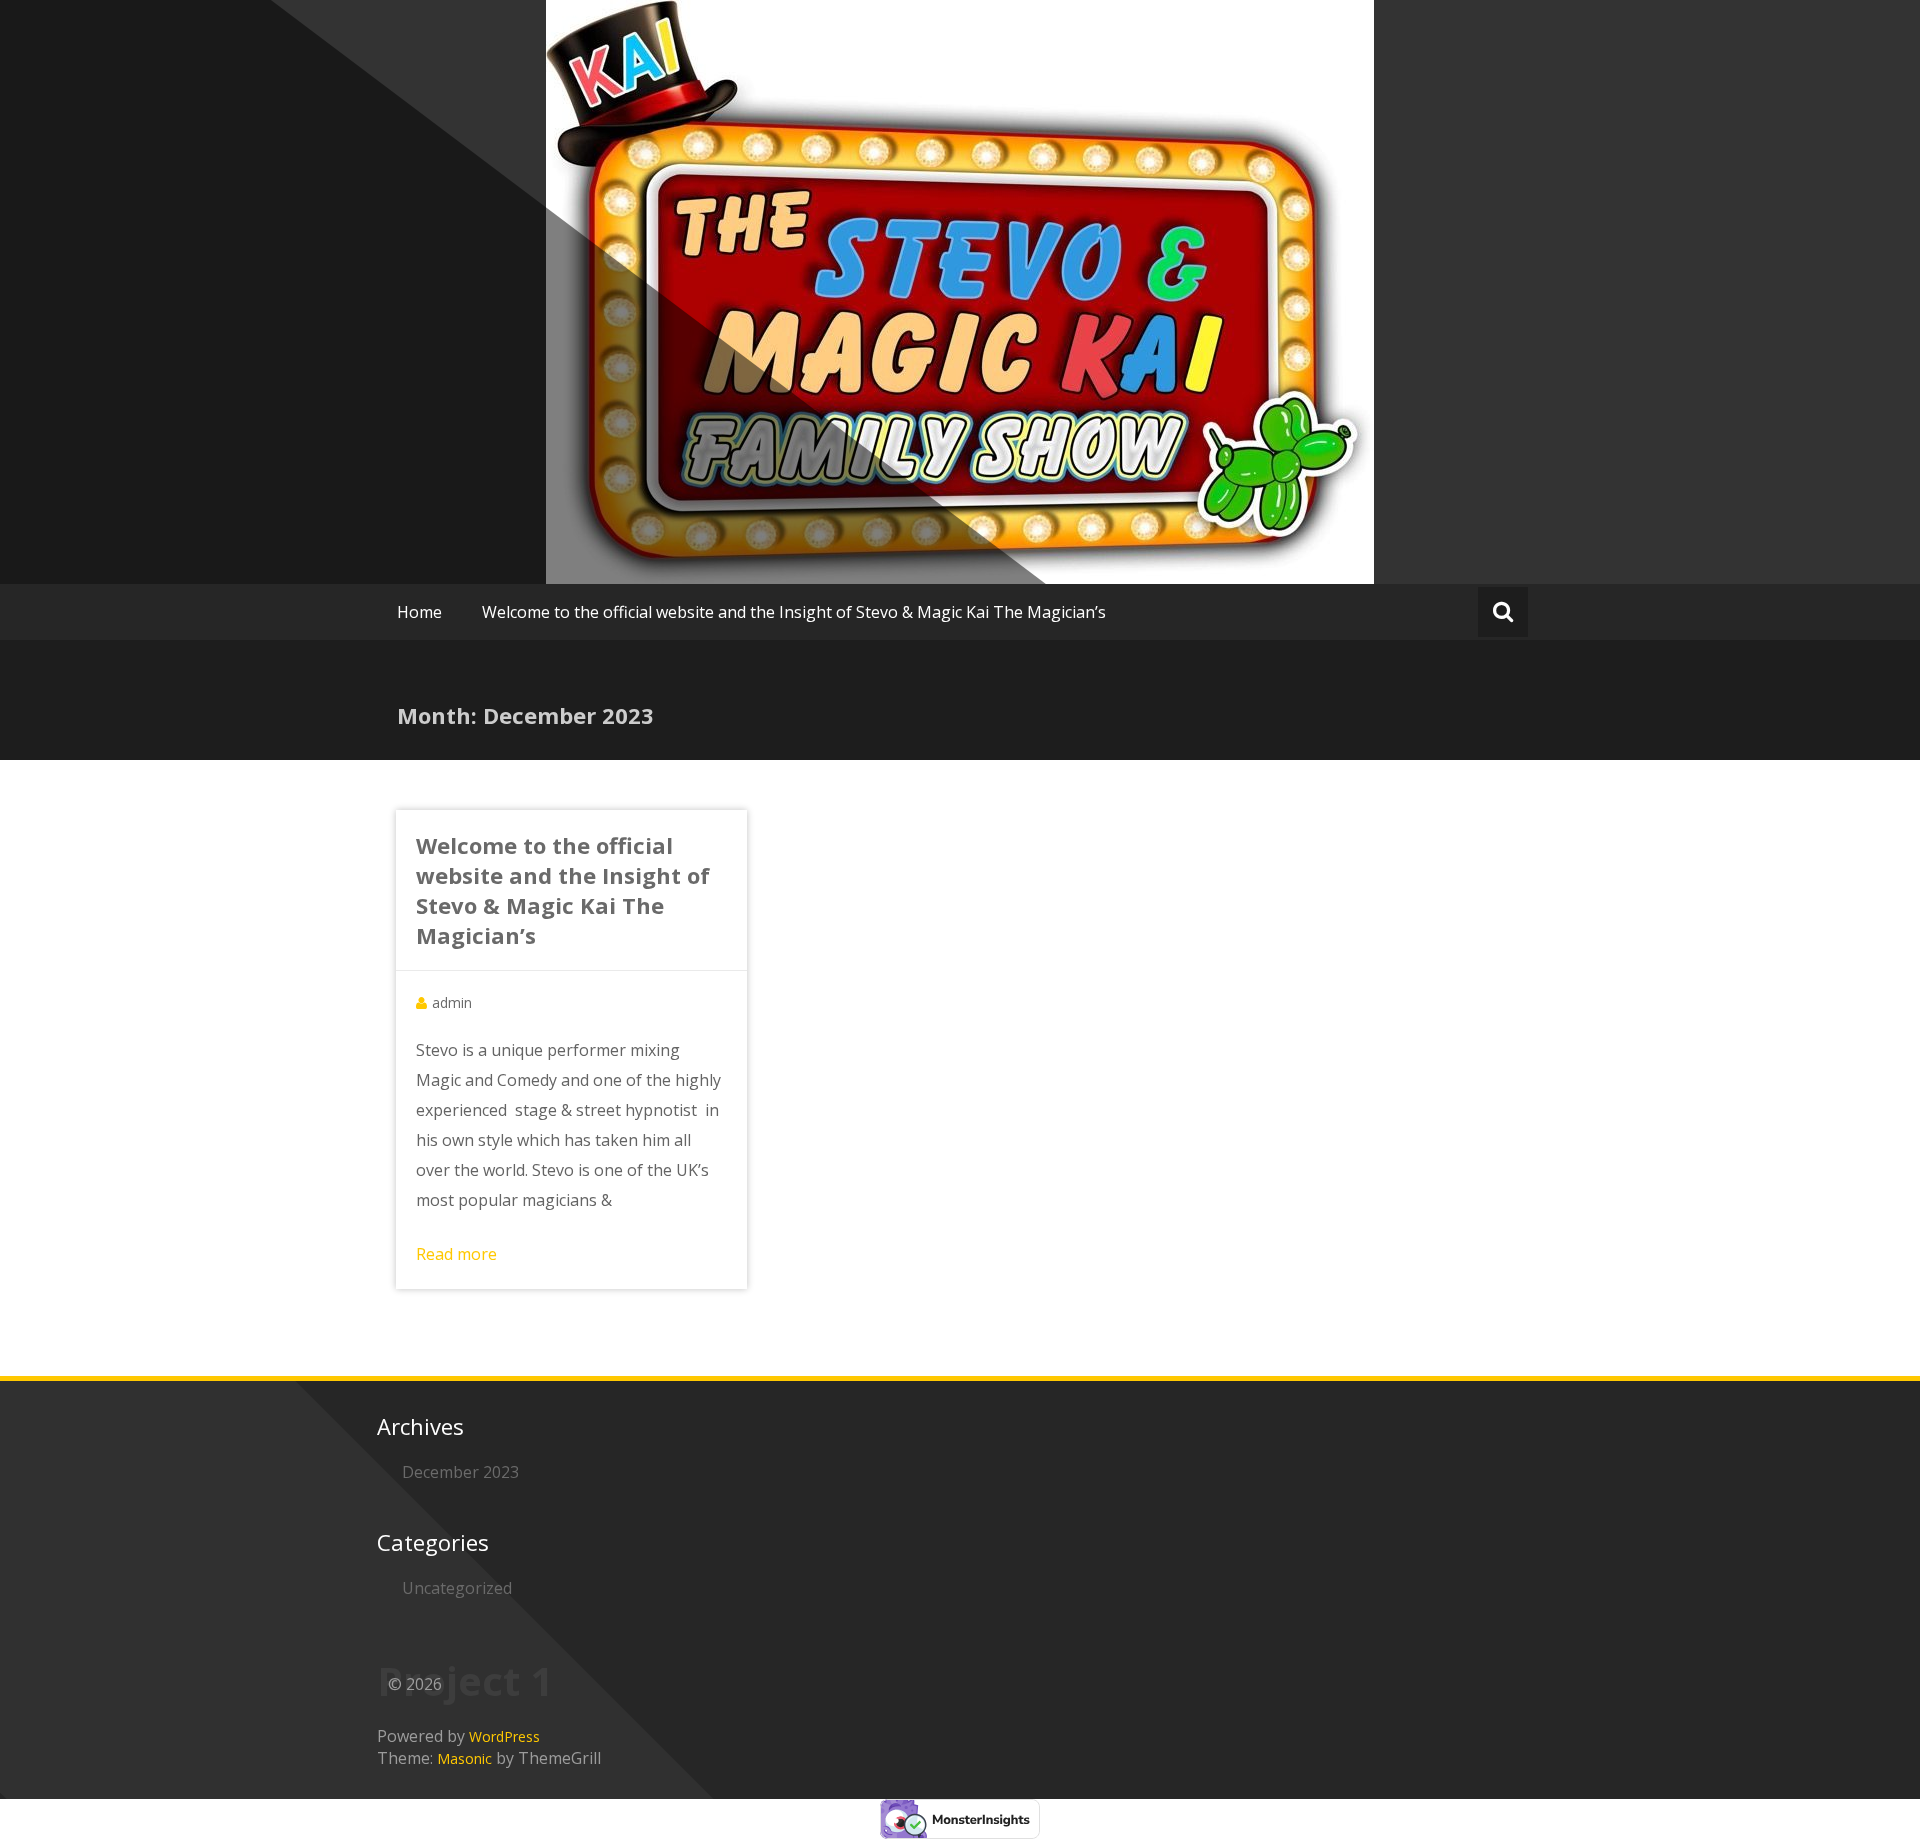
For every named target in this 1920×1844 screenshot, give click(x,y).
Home (419, 612)
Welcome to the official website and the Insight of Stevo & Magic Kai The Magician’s (794, 612)
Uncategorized (457, 1588)
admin (452, 1002)
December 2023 (460, 1472)
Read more (456, 1254)
